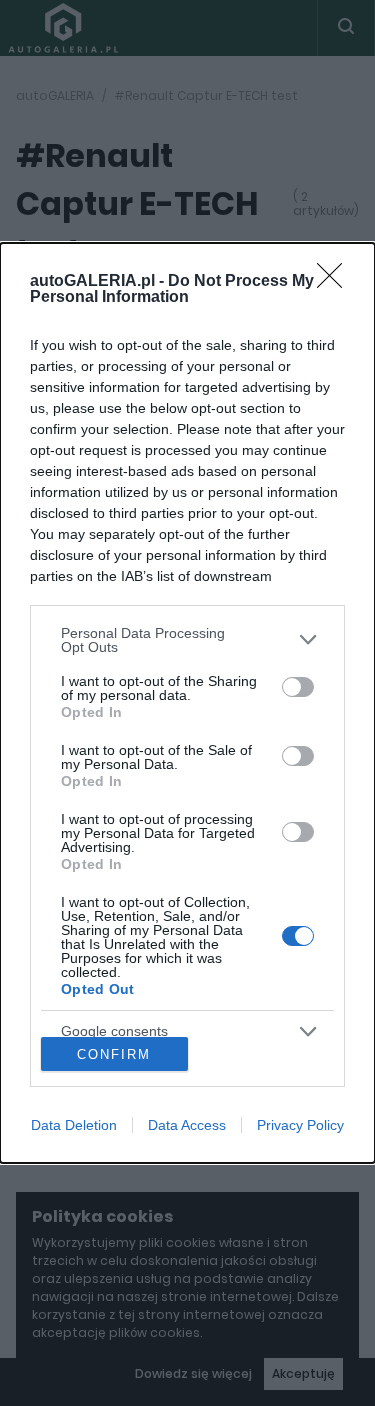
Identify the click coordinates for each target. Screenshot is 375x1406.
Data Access (187, 1125)
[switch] (298, 687)
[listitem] (187, 640)
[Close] (336, 282)
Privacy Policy (300, 1125)
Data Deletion (74, 1125)
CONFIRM (114, 1054)
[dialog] (187, 703)
